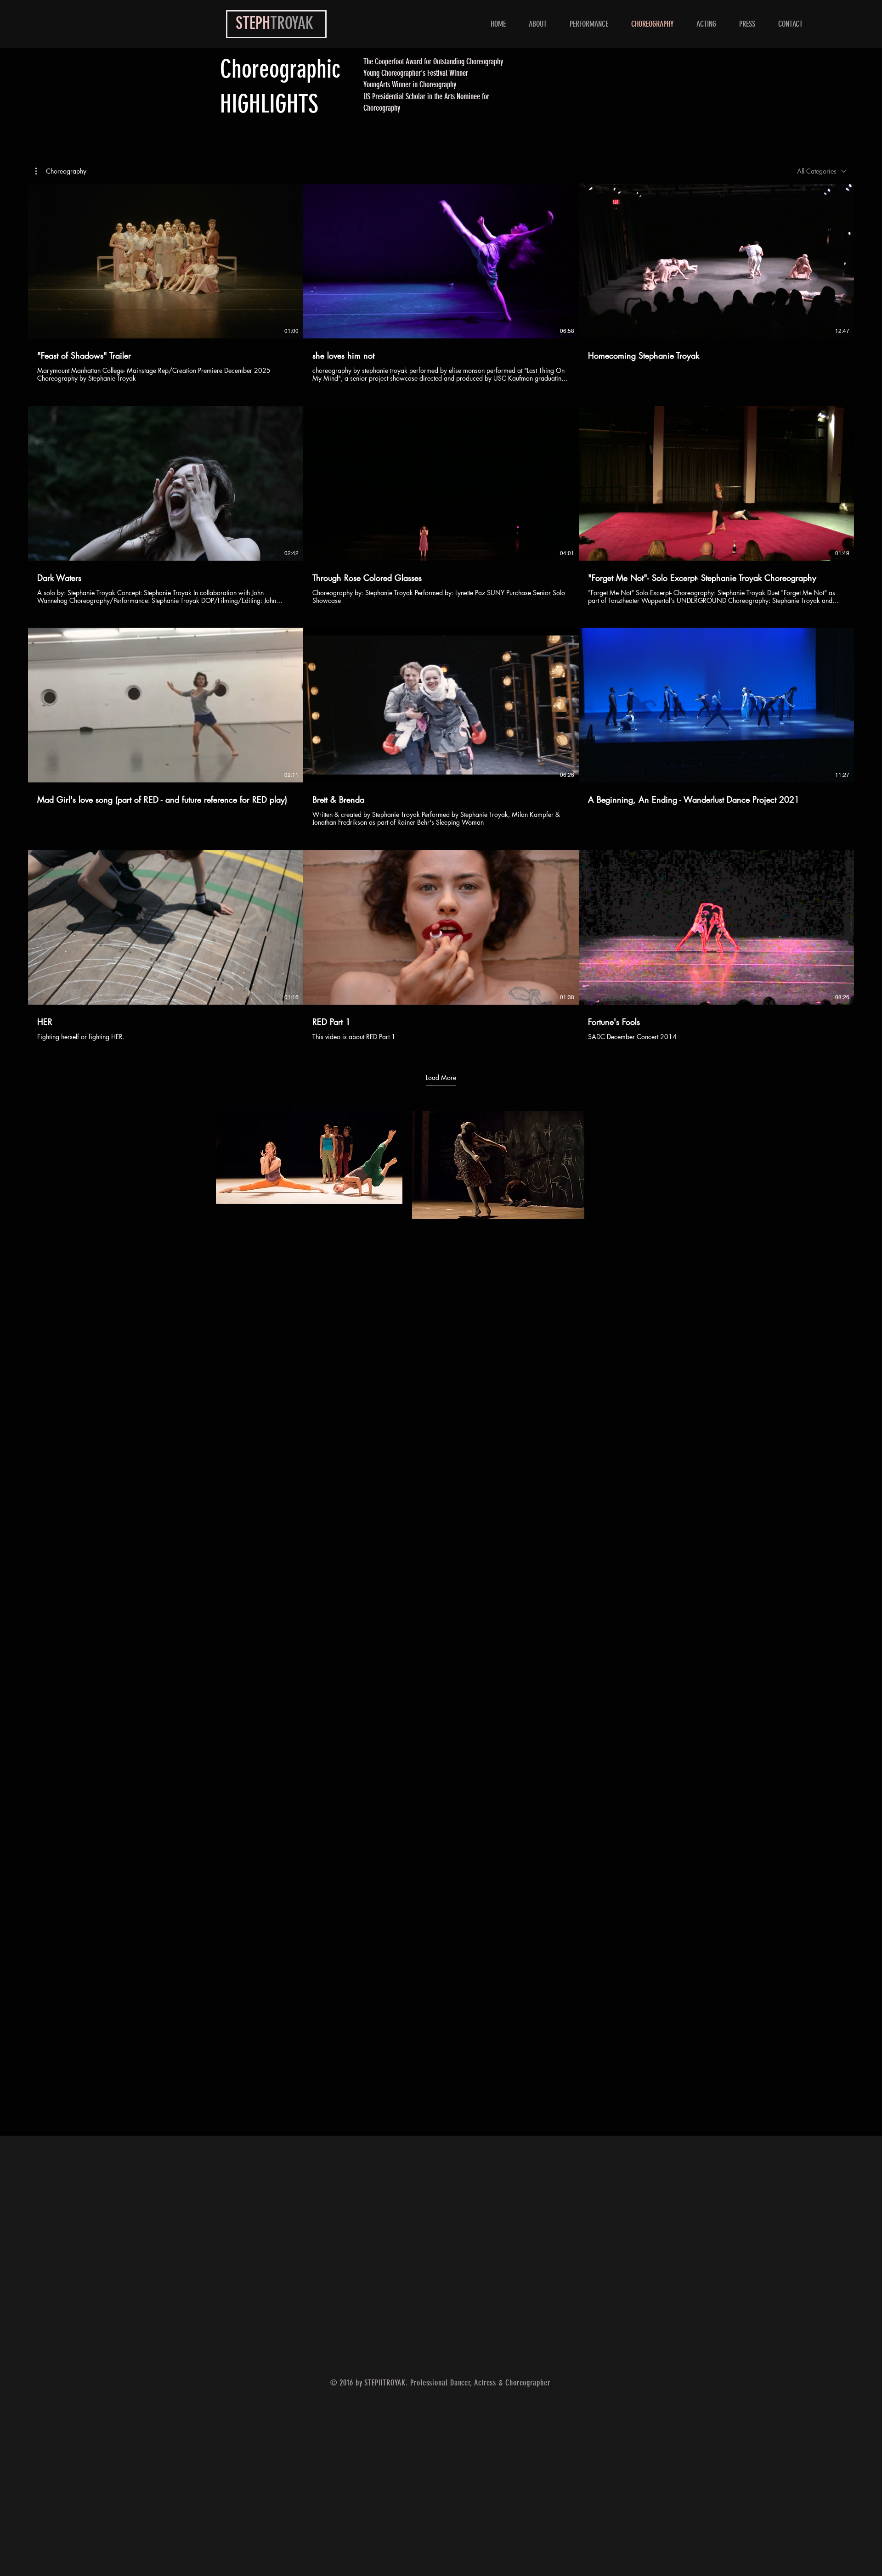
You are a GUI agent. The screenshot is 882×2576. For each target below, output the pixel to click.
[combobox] (822, 171)
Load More (441, 1078)
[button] (61, 171)
